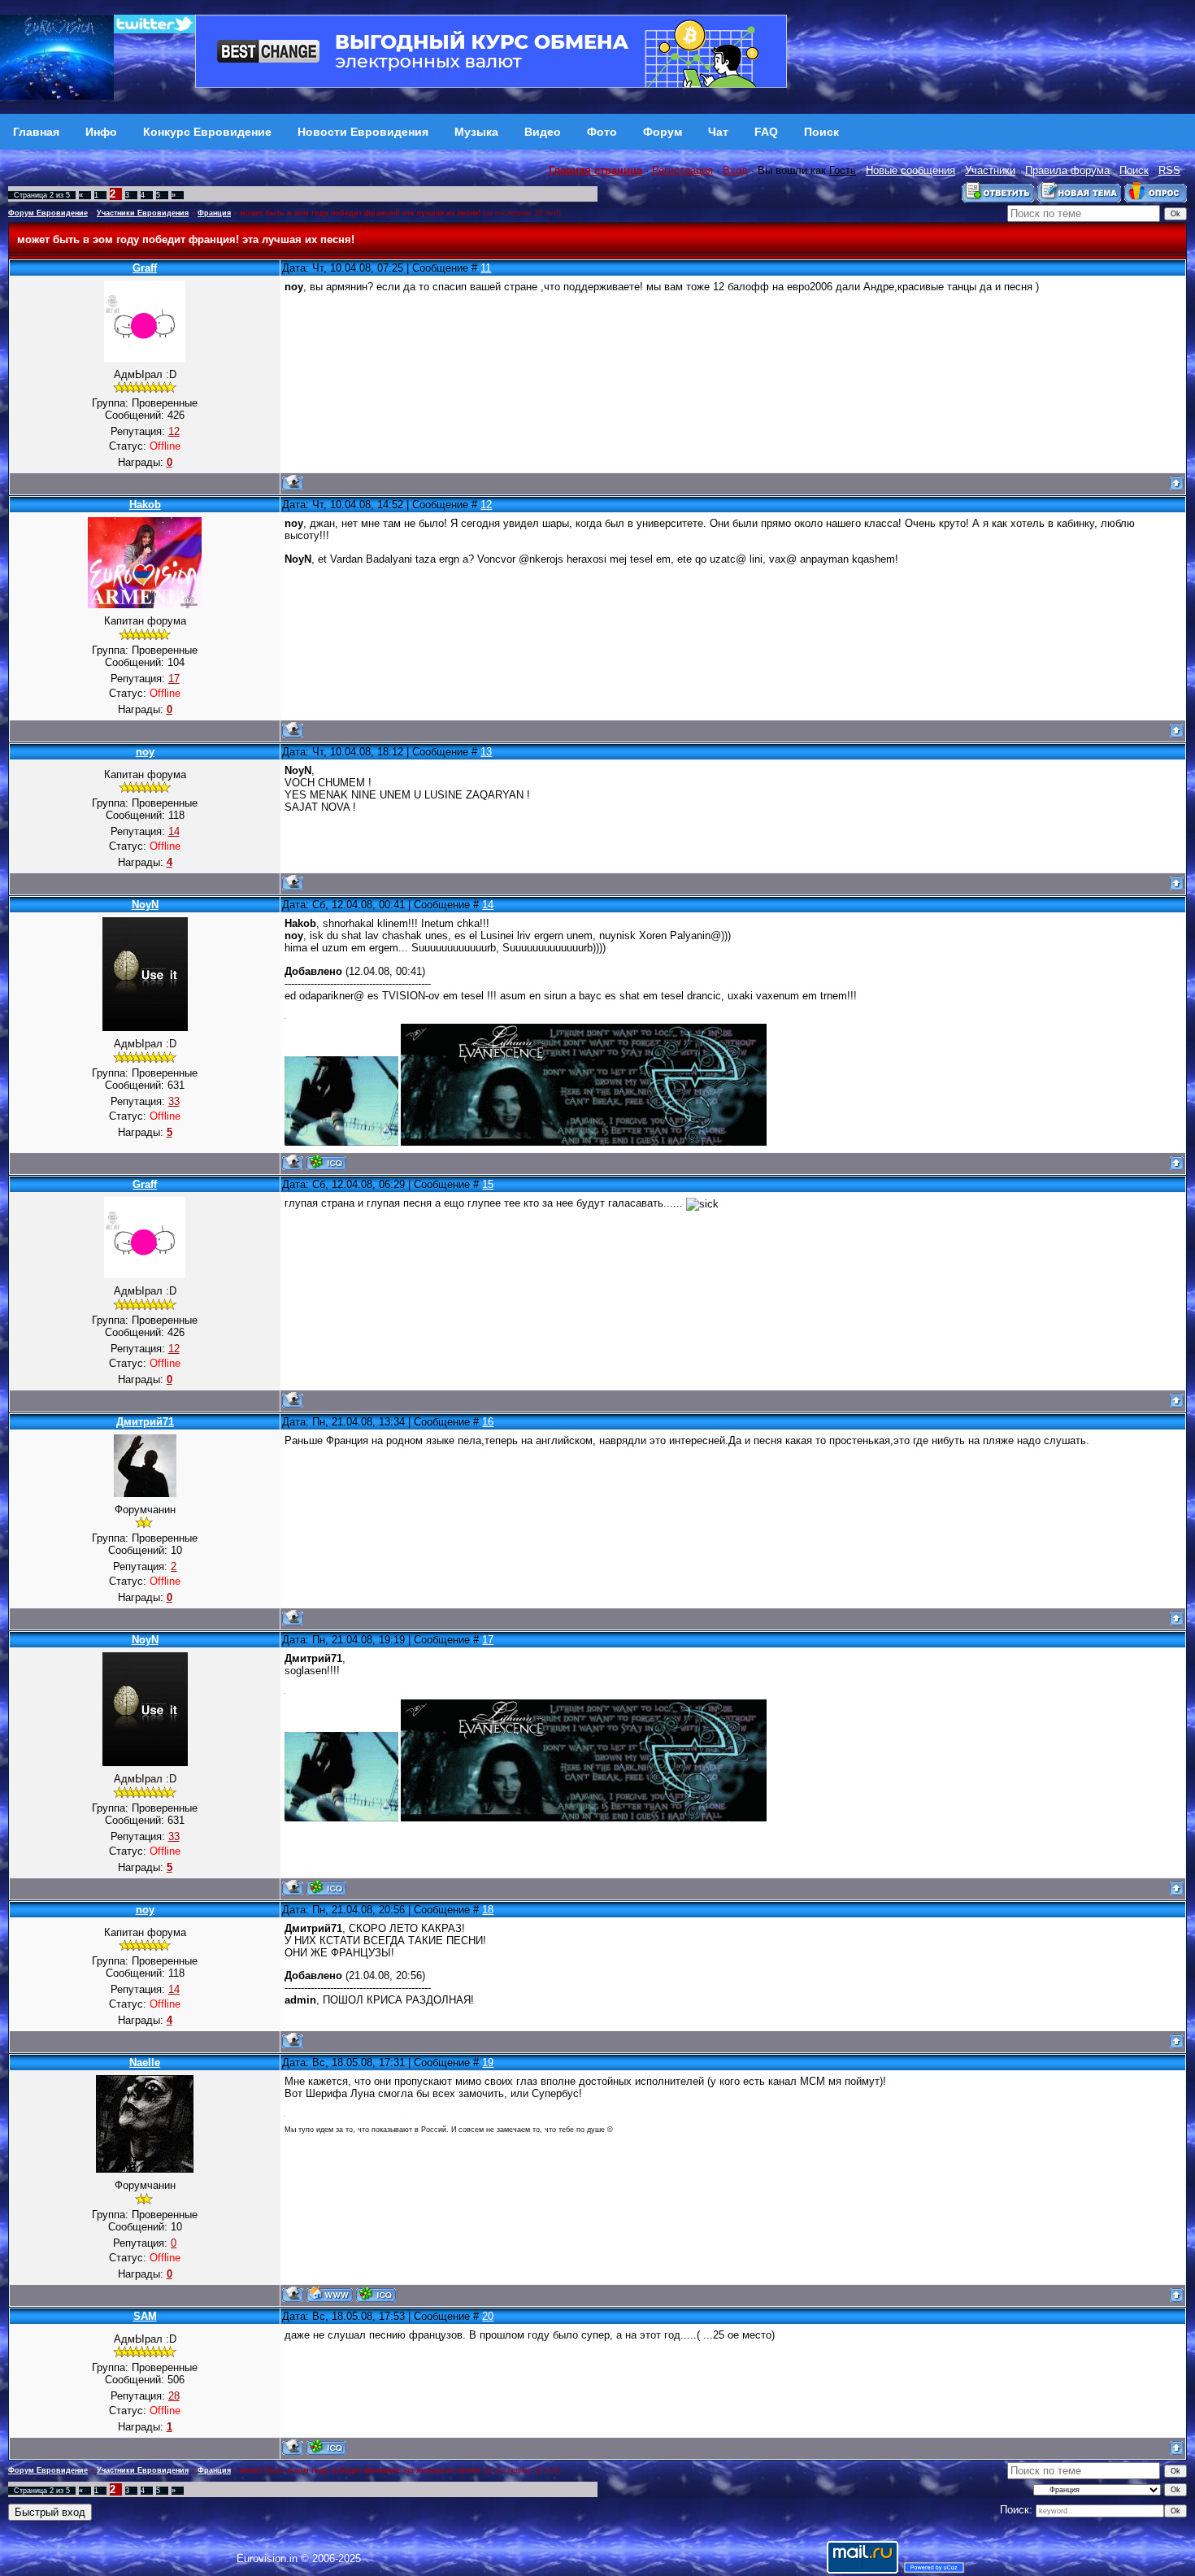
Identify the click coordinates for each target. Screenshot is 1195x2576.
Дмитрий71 (145, 1422)
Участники (990, 170)
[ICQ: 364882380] (376, 2294)
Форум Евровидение (48, 213)
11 (486, 268)
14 (488, 905)
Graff (145, 268)
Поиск (1134, 170)
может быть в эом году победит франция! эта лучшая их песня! (360, 213)
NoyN (145, 905)
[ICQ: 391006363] (326, 2447)
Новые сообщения (910, 170)
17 (488, 1640)
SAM (145, 2316)
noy (145, 752)
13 (486, 752)
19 (488, 2063)
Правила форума (1067, 170)
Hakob (145, 505)
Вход (735, 170)
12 (486, 505)
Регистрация (682, 170)
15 (488, 1184)
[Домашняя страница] (330, 2294)
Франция (214, 213)
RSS (1169, 170)
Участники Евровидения (143, 213)
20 (488, 2316)
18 (488, 1910)
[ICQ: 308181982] (326, 1162)
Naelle (145, 2063)
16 (488, 1422)
